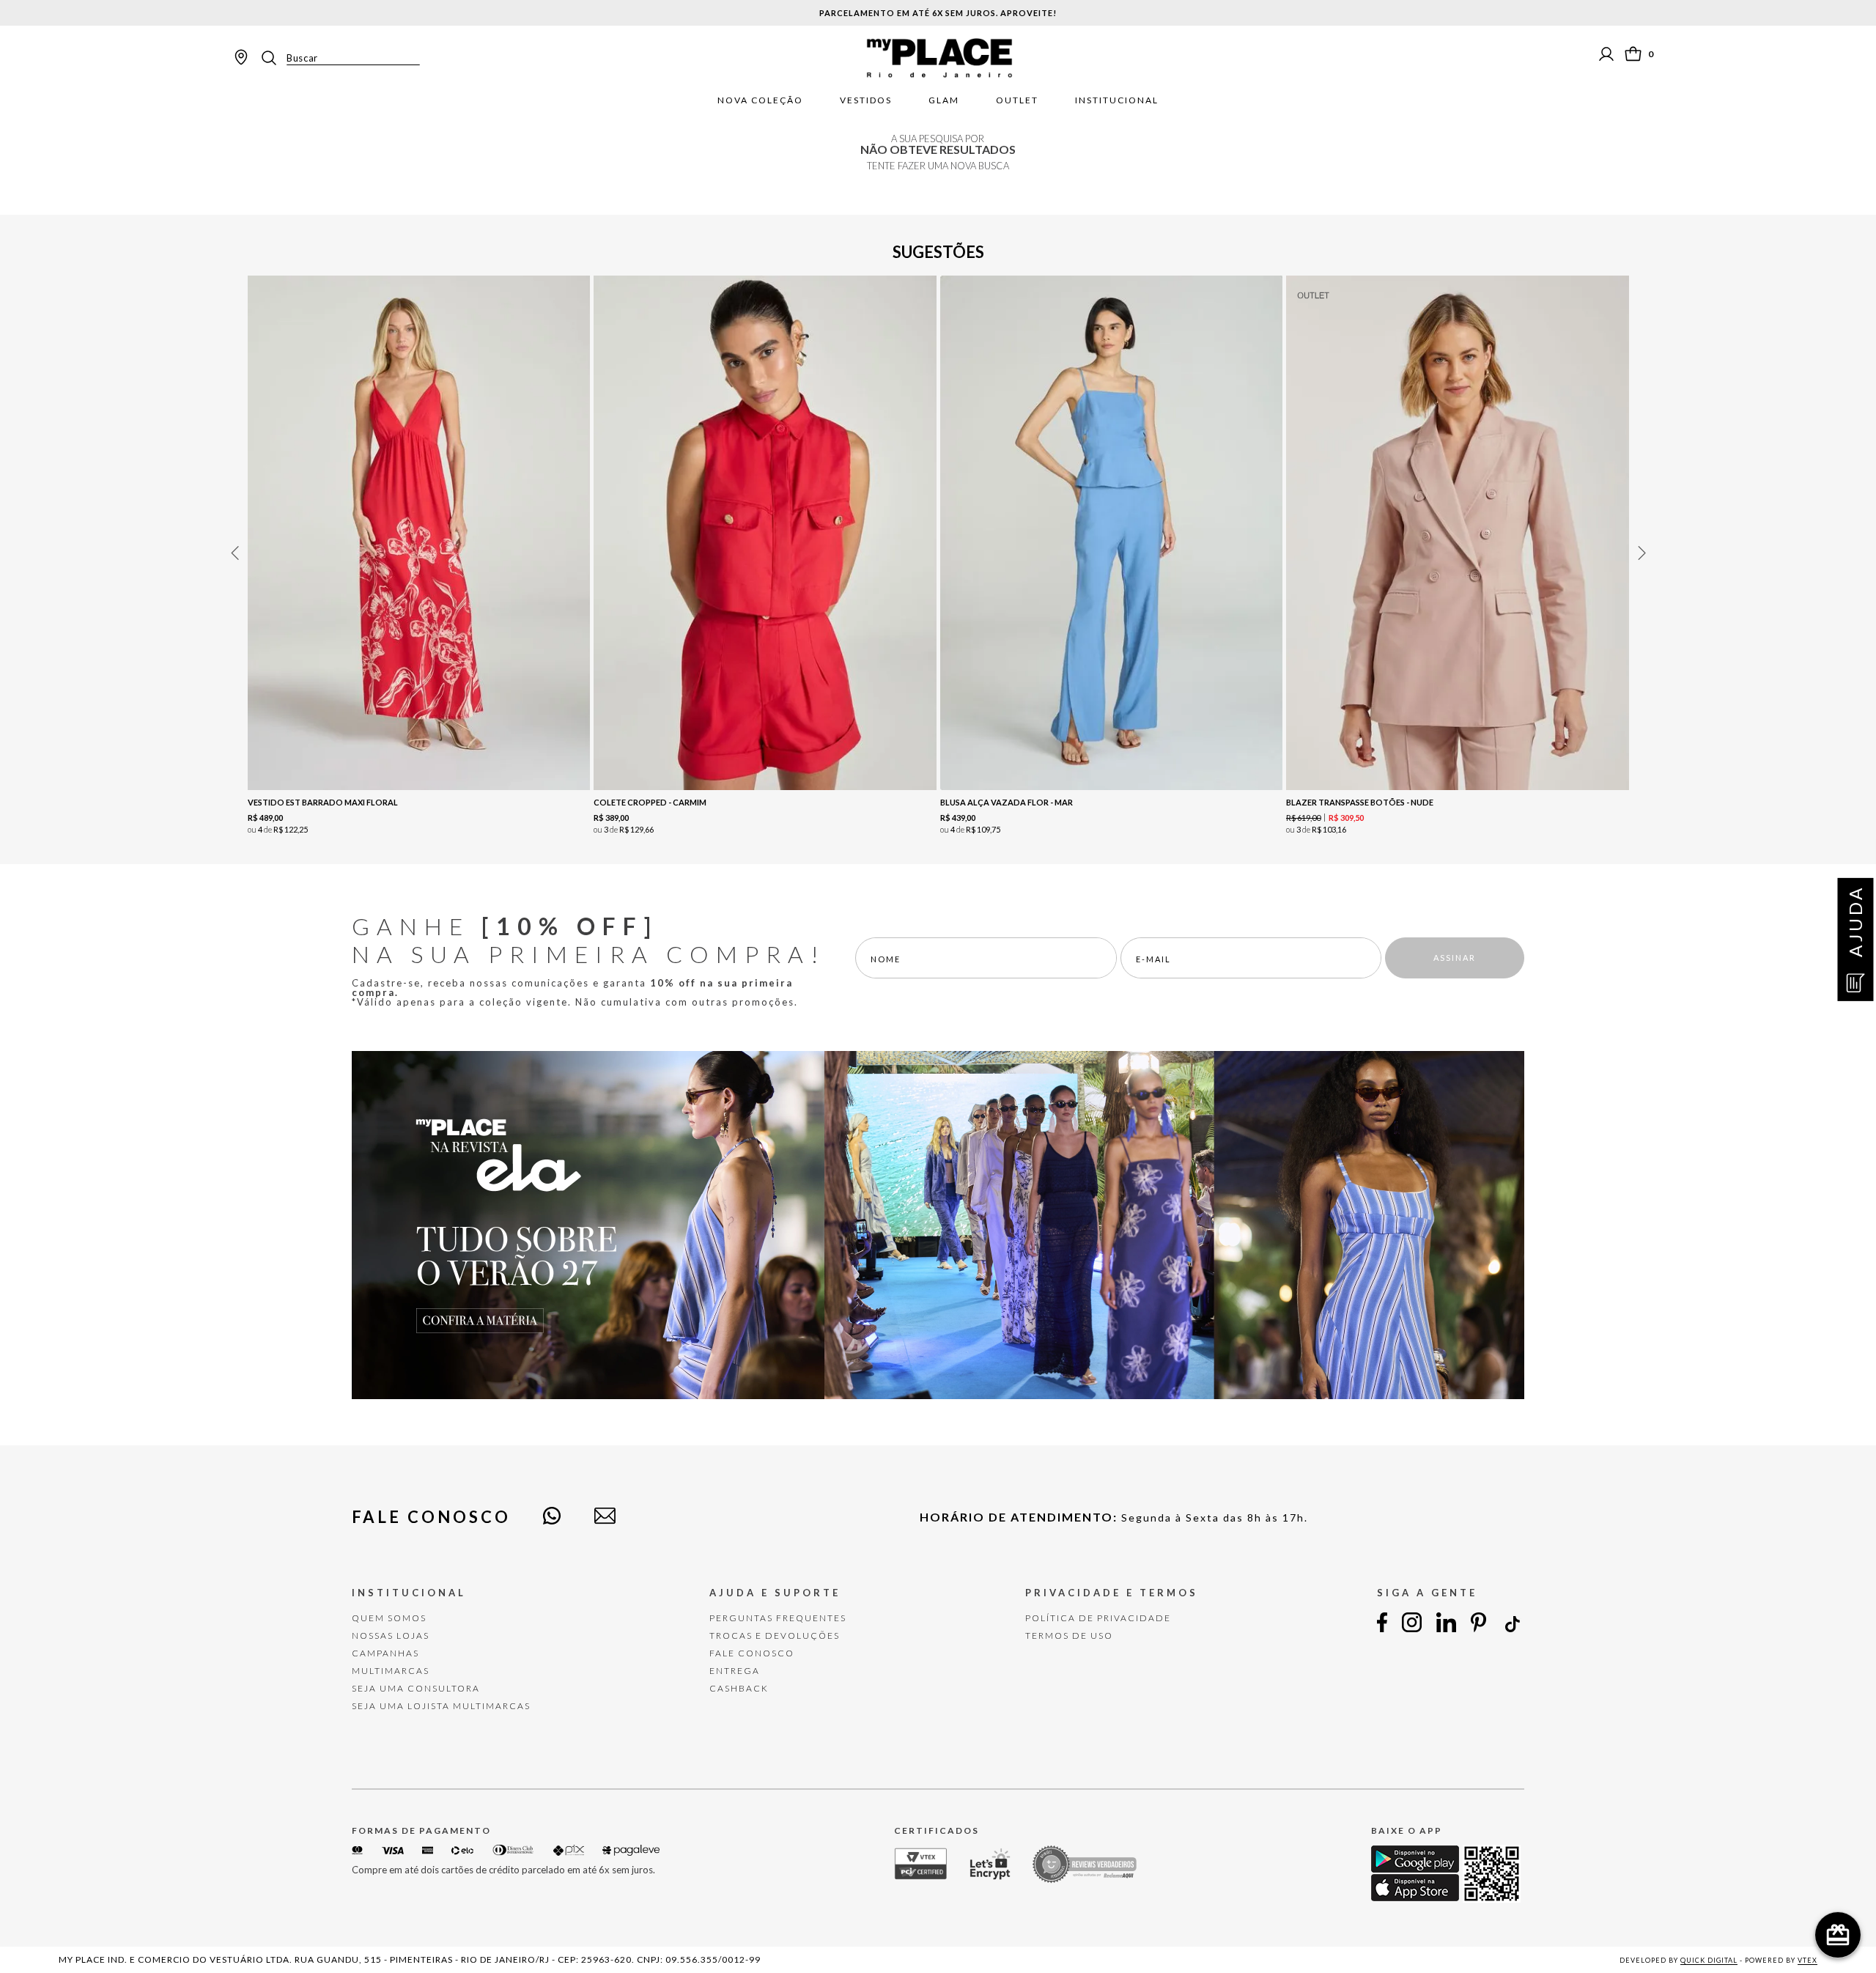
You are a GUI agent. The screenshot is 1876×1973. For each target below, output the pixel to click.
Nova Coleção (760, 100)
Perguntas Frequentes (778, 1618)
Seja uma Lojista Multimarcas (441, 1706)
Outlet (1017, 100)
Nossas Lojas (391, 1635)
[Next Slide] (1641, 553)
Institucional (1117, 100)
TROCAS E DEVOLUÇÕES (775, 1635)
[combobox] (339, 58)
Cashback (739, 1688)
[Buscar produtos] (273, 58)
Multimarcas (391, 1671)
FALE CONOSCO (752, 1653)
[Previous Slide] (234, 553)
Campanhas (385, 1653)
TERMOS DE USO (1069, 1635)
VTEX (1807, 1960)
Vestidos (866, 100)
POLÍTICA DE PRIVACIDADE (1098, 1618)
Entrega (735, 1671)
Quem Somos (389, 1618)
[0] (1633, 54)
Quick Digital (1709, 1960)
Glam (944, 100)
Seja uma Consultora (416, 1688)
